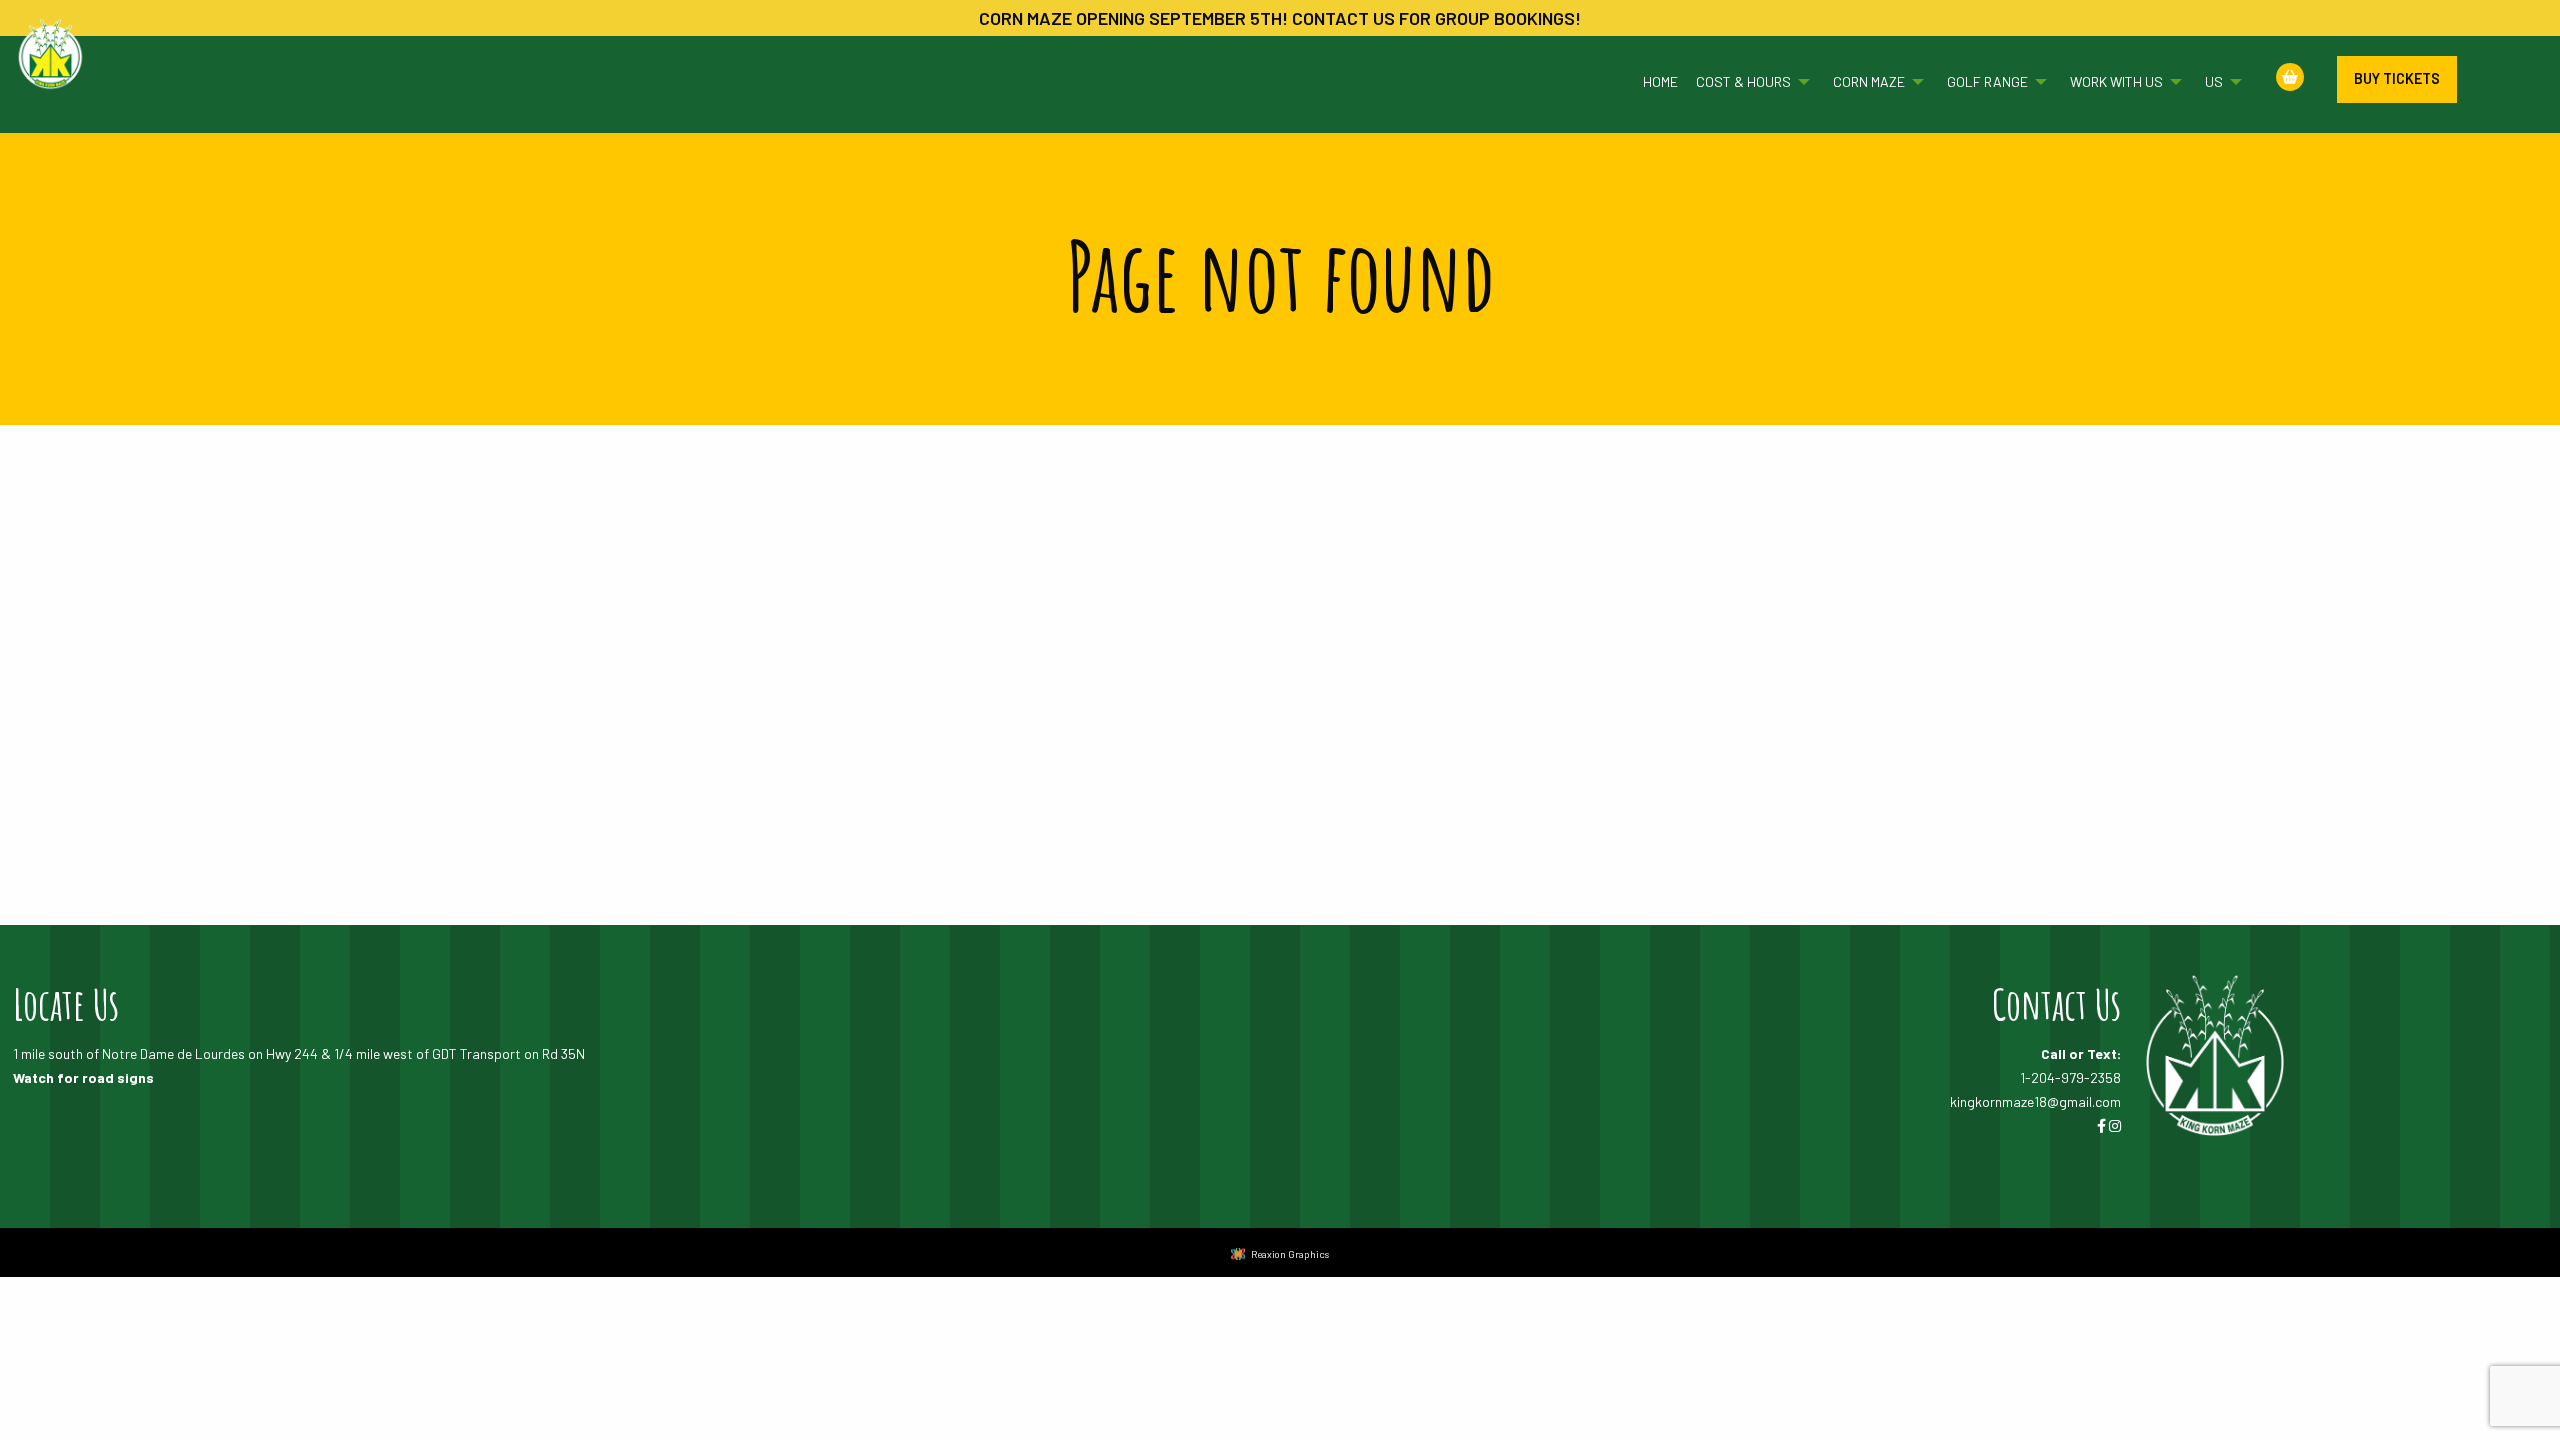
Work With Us (2116, 81)
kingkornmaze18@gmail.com (2035, 1101)
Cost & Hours (1743, 81)
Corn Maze (1869, 81)
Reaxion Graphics (1290, 1254)
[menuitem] (1651, 82)
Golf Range (1987, 81)
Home (1660, 81)
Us (2214, 81)
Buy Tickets (2397, 78)
